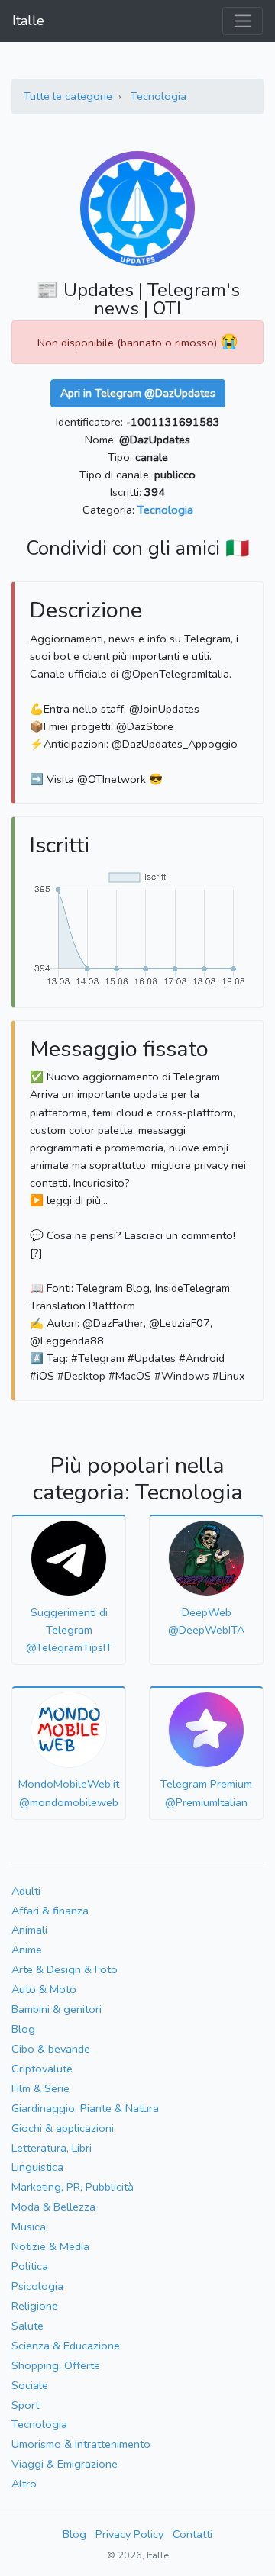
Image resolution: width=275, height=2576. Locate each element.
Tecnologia (159, 96)
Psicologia (37, 2286)
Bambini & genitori (57, 2009)
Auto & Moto (44, 1989)
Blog (23, 2029)
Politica (30, 2266)
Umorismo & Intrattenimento (81, 2444)
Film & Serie (40, 2088)
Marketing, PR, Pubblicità (73, 2187)
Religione (35, 2306)
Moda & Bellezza (53, 2207)
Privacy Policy (129, 2534)
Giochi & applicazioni (63, 2128)
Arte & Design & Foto (65, 1969)
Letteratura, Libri (52, 2148)
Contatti (192, 2534)
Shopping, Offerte (56, 2365)
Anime (27, 1950)
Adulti (26, 1891)
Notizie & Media (50, 2246)
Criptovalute (42, 2069)
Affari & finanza (50, 1911)
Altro (24, 2484)
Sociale (30, 2385)
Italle (28, 21)
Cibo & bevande (51, 2049)
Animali (29, 1930)
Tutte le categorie (68, 96)
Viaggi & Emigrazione (65, 2464)
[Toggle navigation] (243, 21)
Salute (27, 2326)
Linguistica (37, 2167)
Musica (29, 2227)
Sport (25, 2405)
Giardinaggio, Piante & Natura (85, 2108)
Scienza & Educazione (66, 2346)
